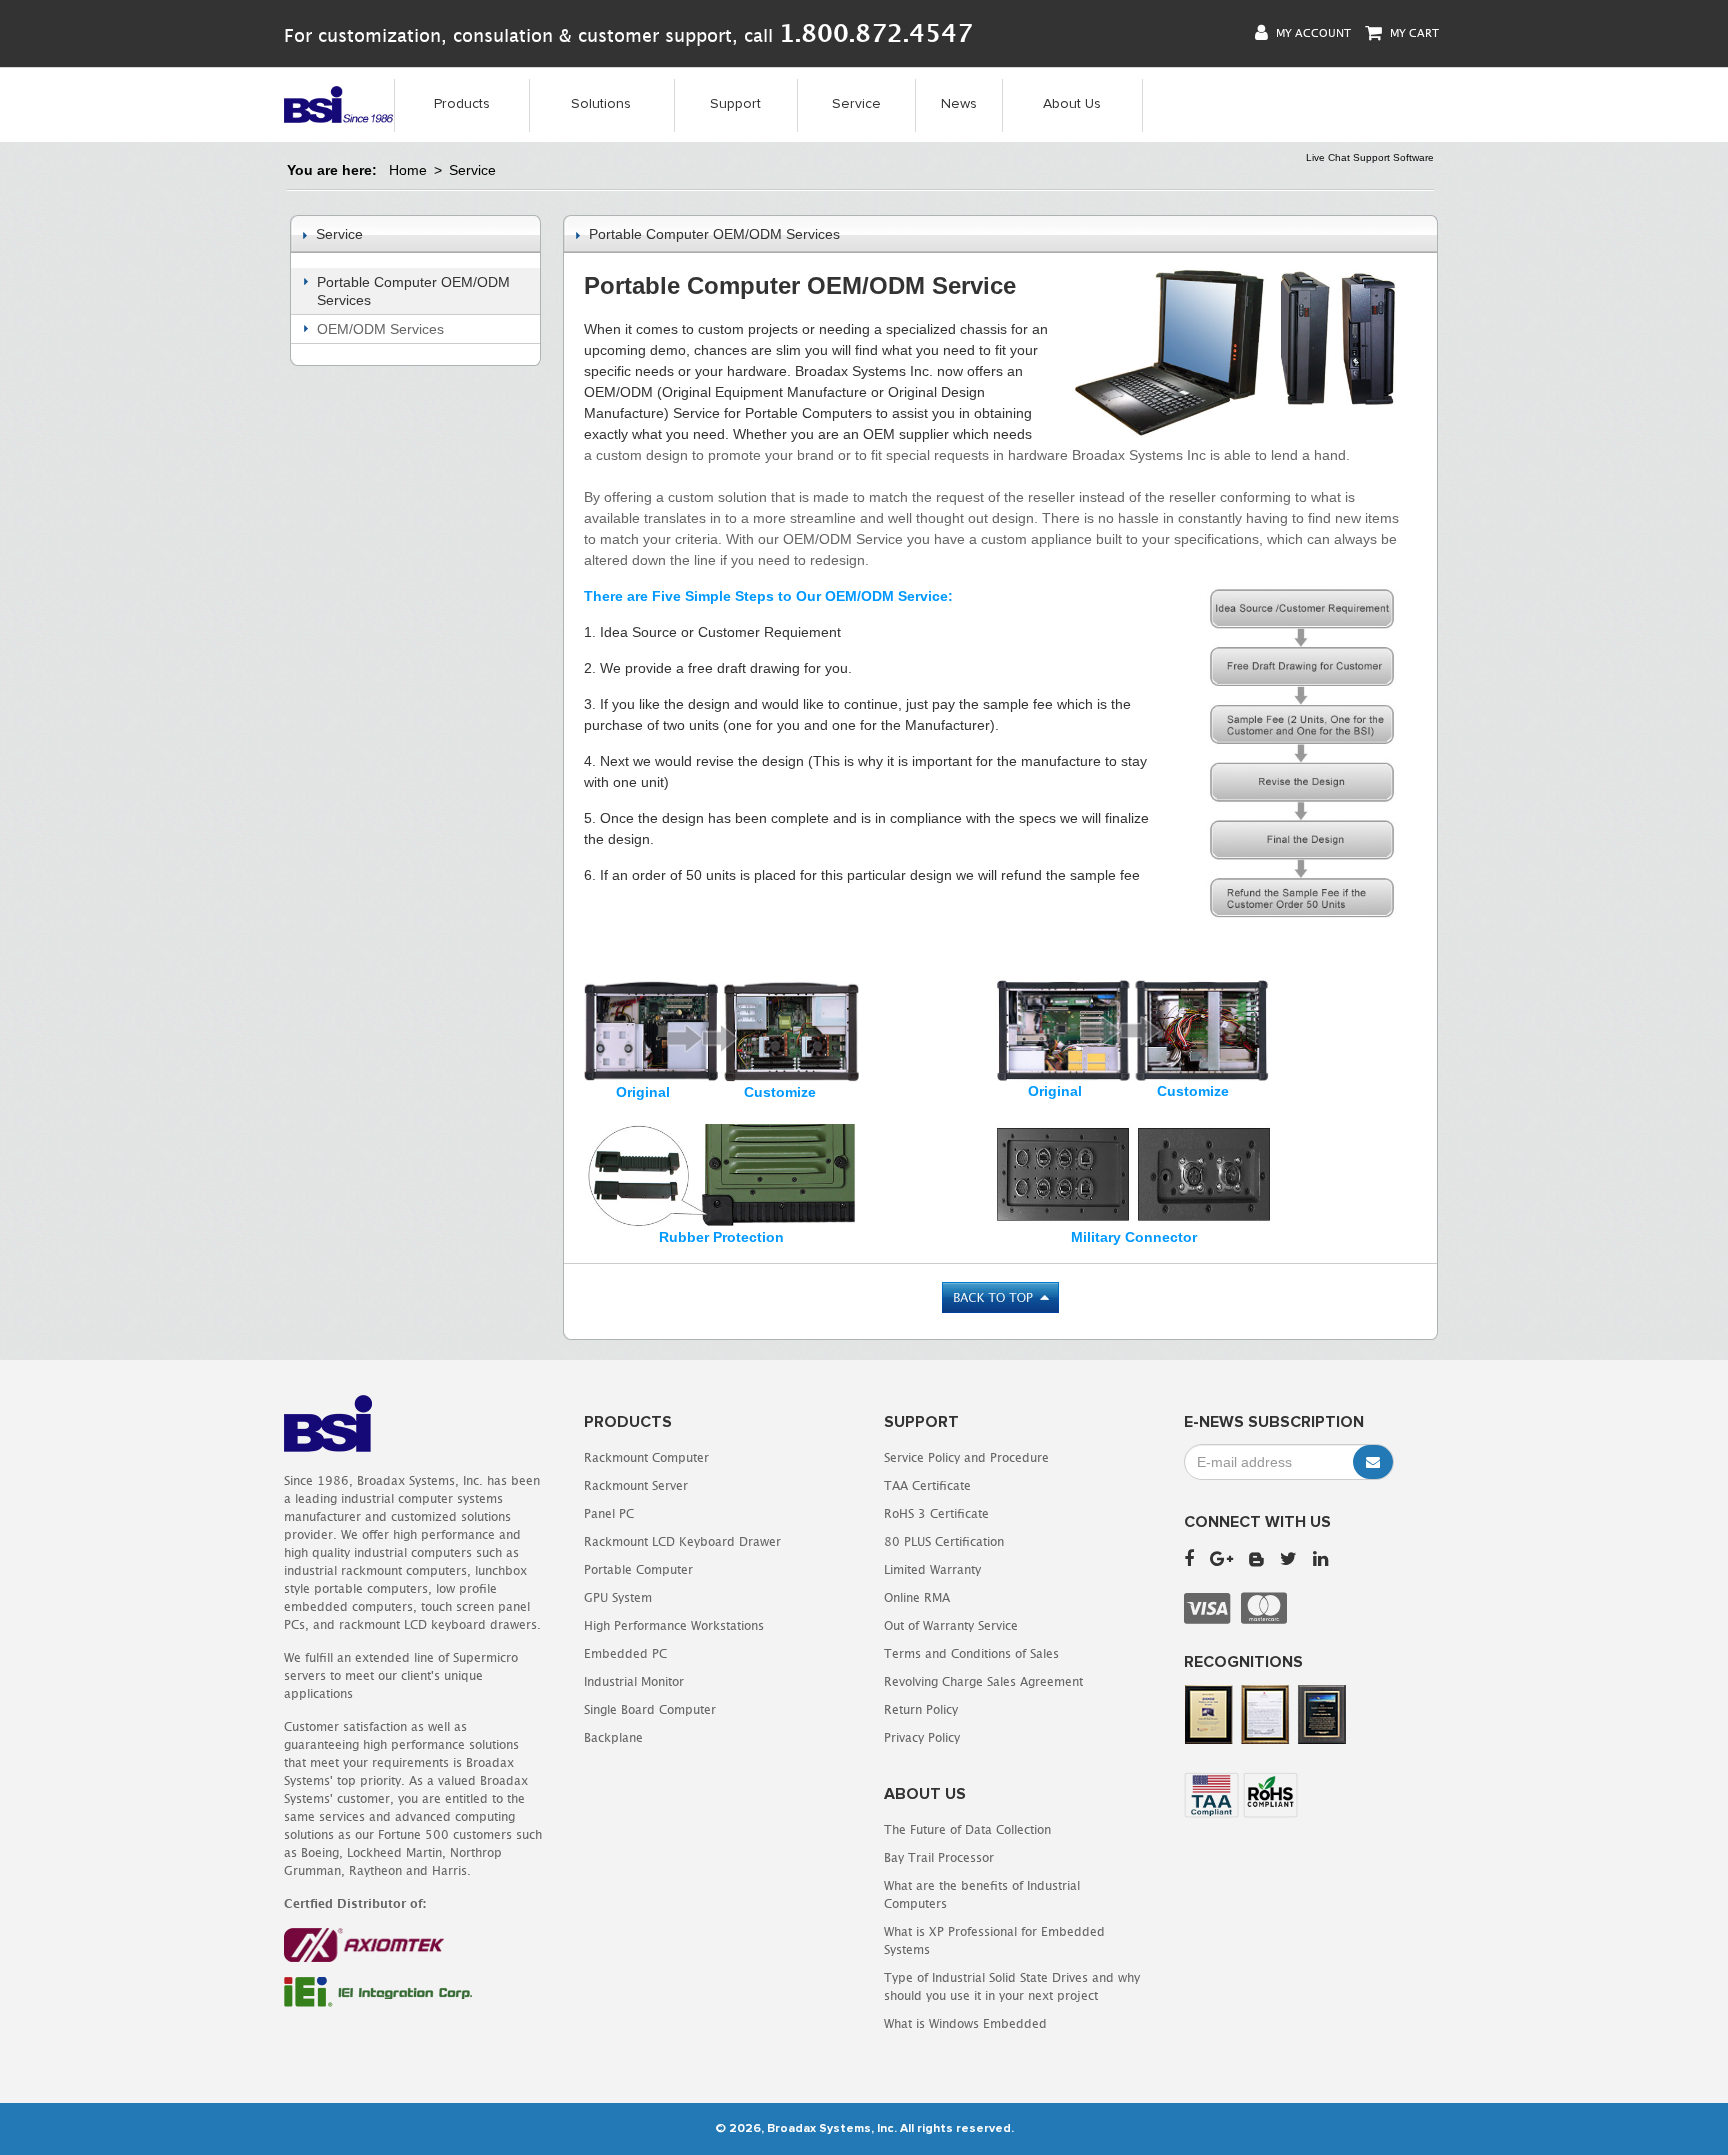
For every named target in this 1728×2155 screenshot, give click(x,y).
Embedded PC (625, 1653)
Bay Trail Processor (939, 1857)
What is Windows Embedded (965, 2023)
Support (735, 104)
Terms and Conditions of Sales (971, 1653)
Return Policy (921, 1709)
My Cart (1413, 32)
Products (462, 104)
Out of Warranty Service (951, 1625)
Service (856, 104)
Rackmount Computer (646, 1457)
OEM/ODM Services (380, 329)
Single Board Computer (650, 1709)
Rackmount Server (636, 1485)
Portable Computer (638, 1569)
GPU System (618, 1597)
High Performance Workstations (674, 1625)
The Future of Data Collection (967, 1829)
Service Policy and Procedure (966, 1457)
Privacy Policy (922, 1737)
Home (408, 170)
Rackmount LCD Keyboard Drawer (682, 1541)
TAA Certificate (927, 1485)
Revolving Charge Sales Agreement (983, 1681)
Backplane (613, 1737)
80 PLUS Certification (944, 1541)
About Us (1072, 104)
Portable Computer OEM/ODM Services (413, 291)
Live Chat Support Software (1370, 157)
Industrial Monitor (634, 1681)
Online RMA (917, 1597)
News (959, 104)
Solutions (601, 104)
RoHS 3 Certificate (936, 1513)
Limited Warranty (932, 1569)
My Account (1312, 32)
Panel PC (609, 1513)
